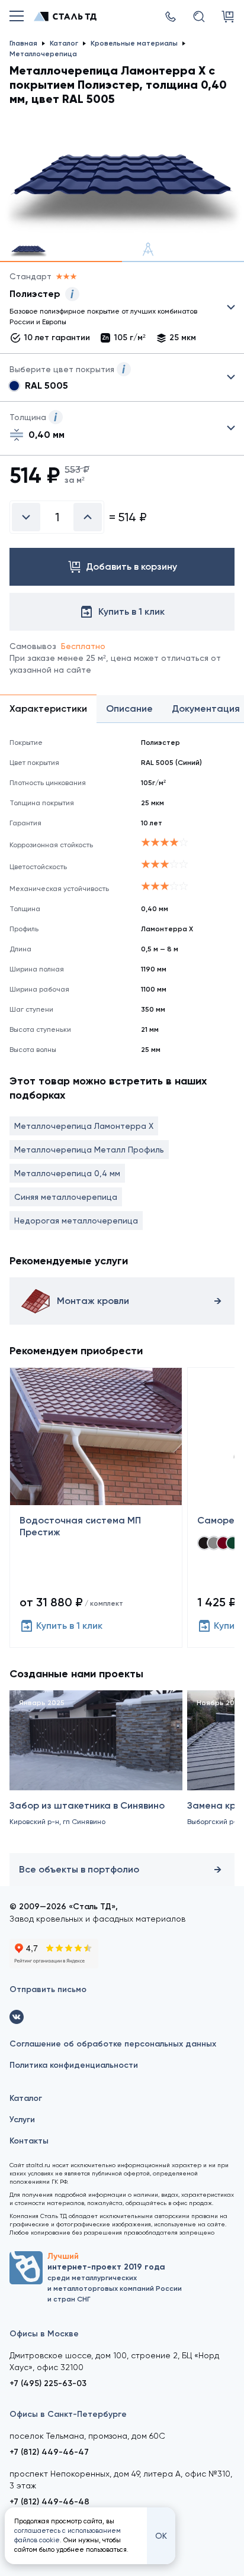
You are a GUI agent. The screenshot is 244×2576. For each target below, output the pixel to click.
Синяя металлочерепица (66, 1197)
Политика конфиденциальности (74, 2065)
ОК (161, 2536)
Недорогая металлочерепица (76, 1221)
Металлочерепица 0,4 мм (67, 1173)
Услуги (22, 2120)
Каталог (26, 2098)
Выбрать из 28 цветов (122, 377)
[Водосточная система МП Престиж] (96, 1507)
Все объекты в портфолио (79, 1869)
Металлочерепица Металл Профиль (89, 1150)
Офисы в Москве (44, 2334)
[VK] (17, 2017)
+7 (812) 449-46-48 (49, 2502)
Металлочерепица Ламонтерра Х (84, 1126)
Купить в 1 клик (69, 1626)
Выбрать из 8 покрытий (113, 310)
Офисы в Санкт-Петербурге (68, 2414)
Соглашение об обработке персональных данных (113, 2044)
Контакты (29, 2141)
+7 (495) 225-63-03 (48, 2383)
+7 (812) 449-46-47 (49, 2452)
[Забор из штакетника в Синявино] (96, 1769)
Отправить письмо (48, 1989)
